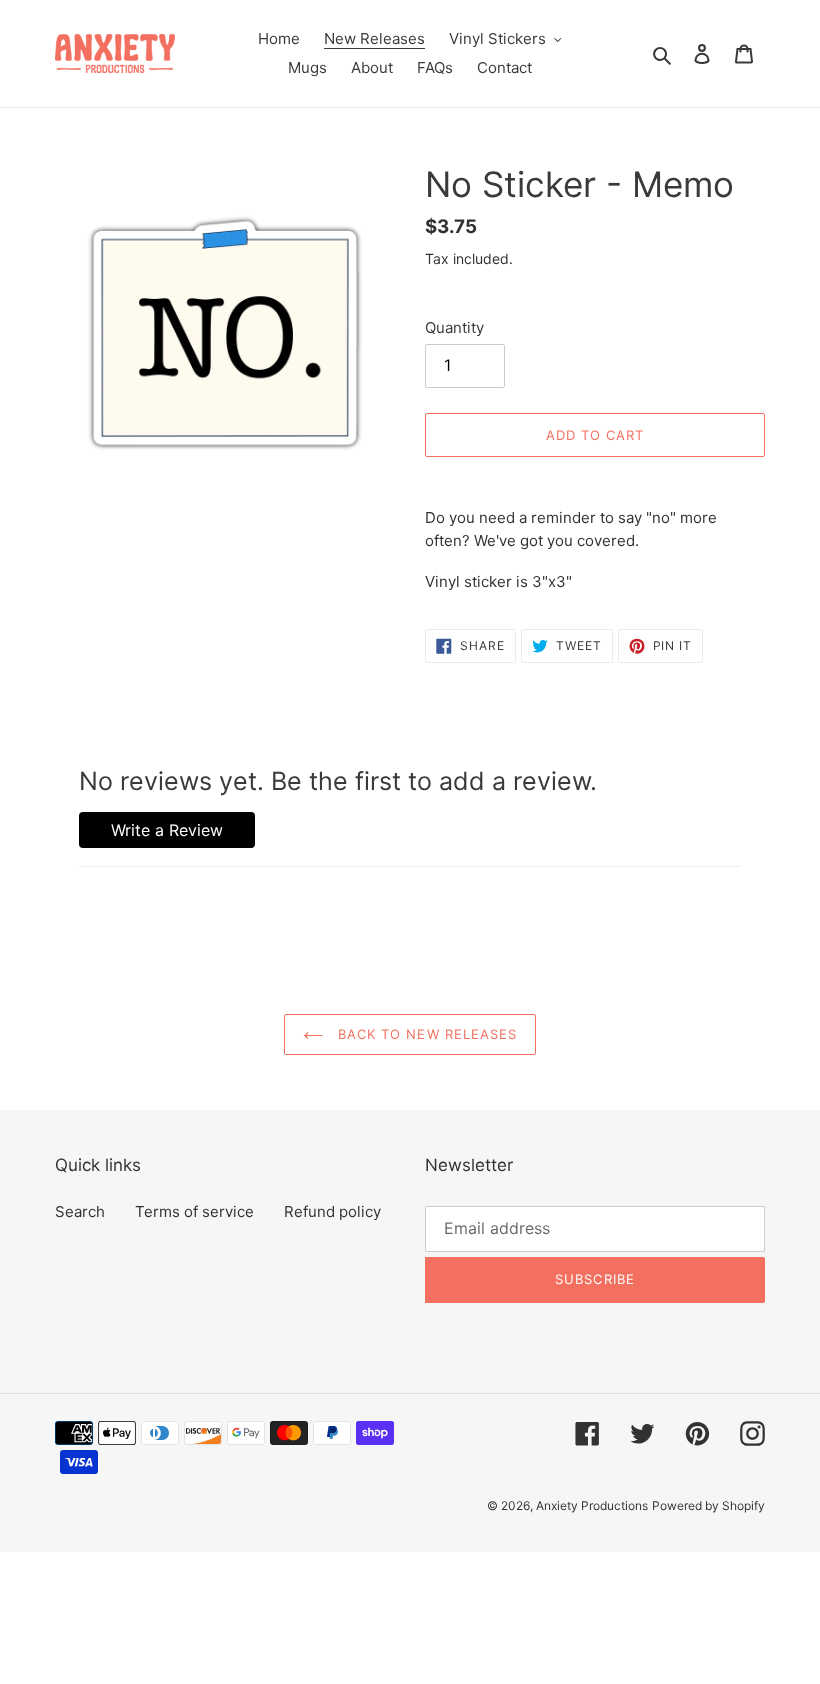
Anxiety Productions (592, 1505)
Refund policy (332, 1211)
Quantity (454, 327)
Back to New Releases (425, 1034)
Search (80, 1211)
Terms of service (194, 1211)
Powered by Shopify (708, 1505)
